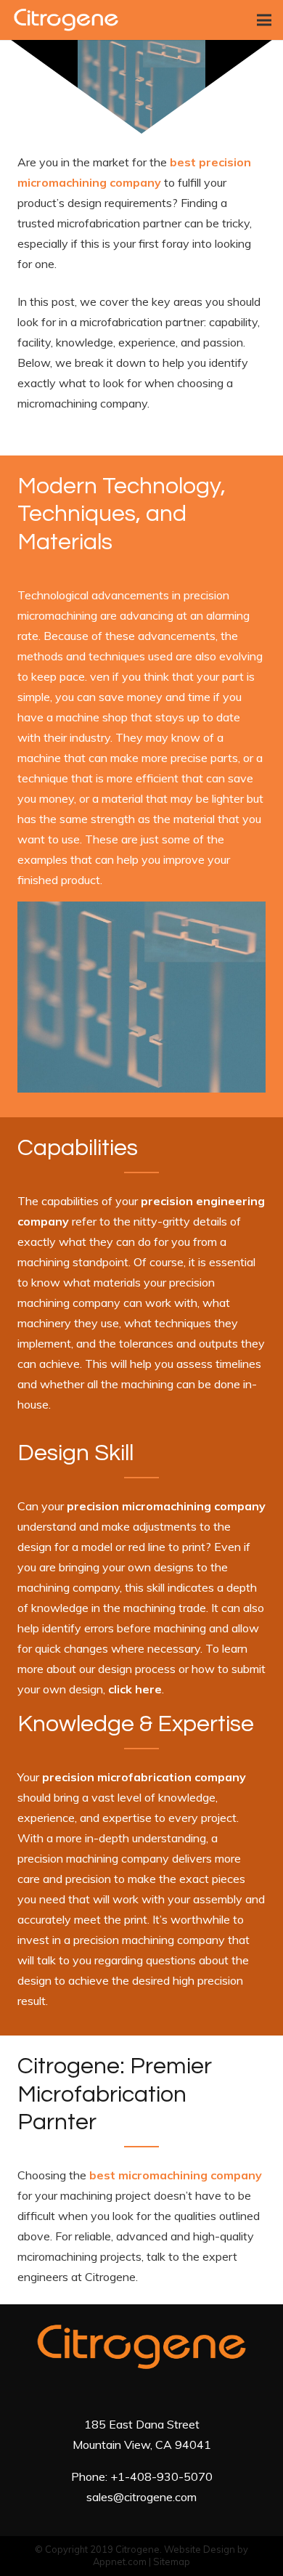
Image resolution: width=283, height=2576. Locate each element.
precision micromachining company (166, 1506)
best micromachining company (176, 2175)
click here (135, 1689)
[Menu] (264, 20)
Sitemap (172, 2561)
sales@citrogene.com (141, 2497)
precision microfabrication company (144, 1777)
